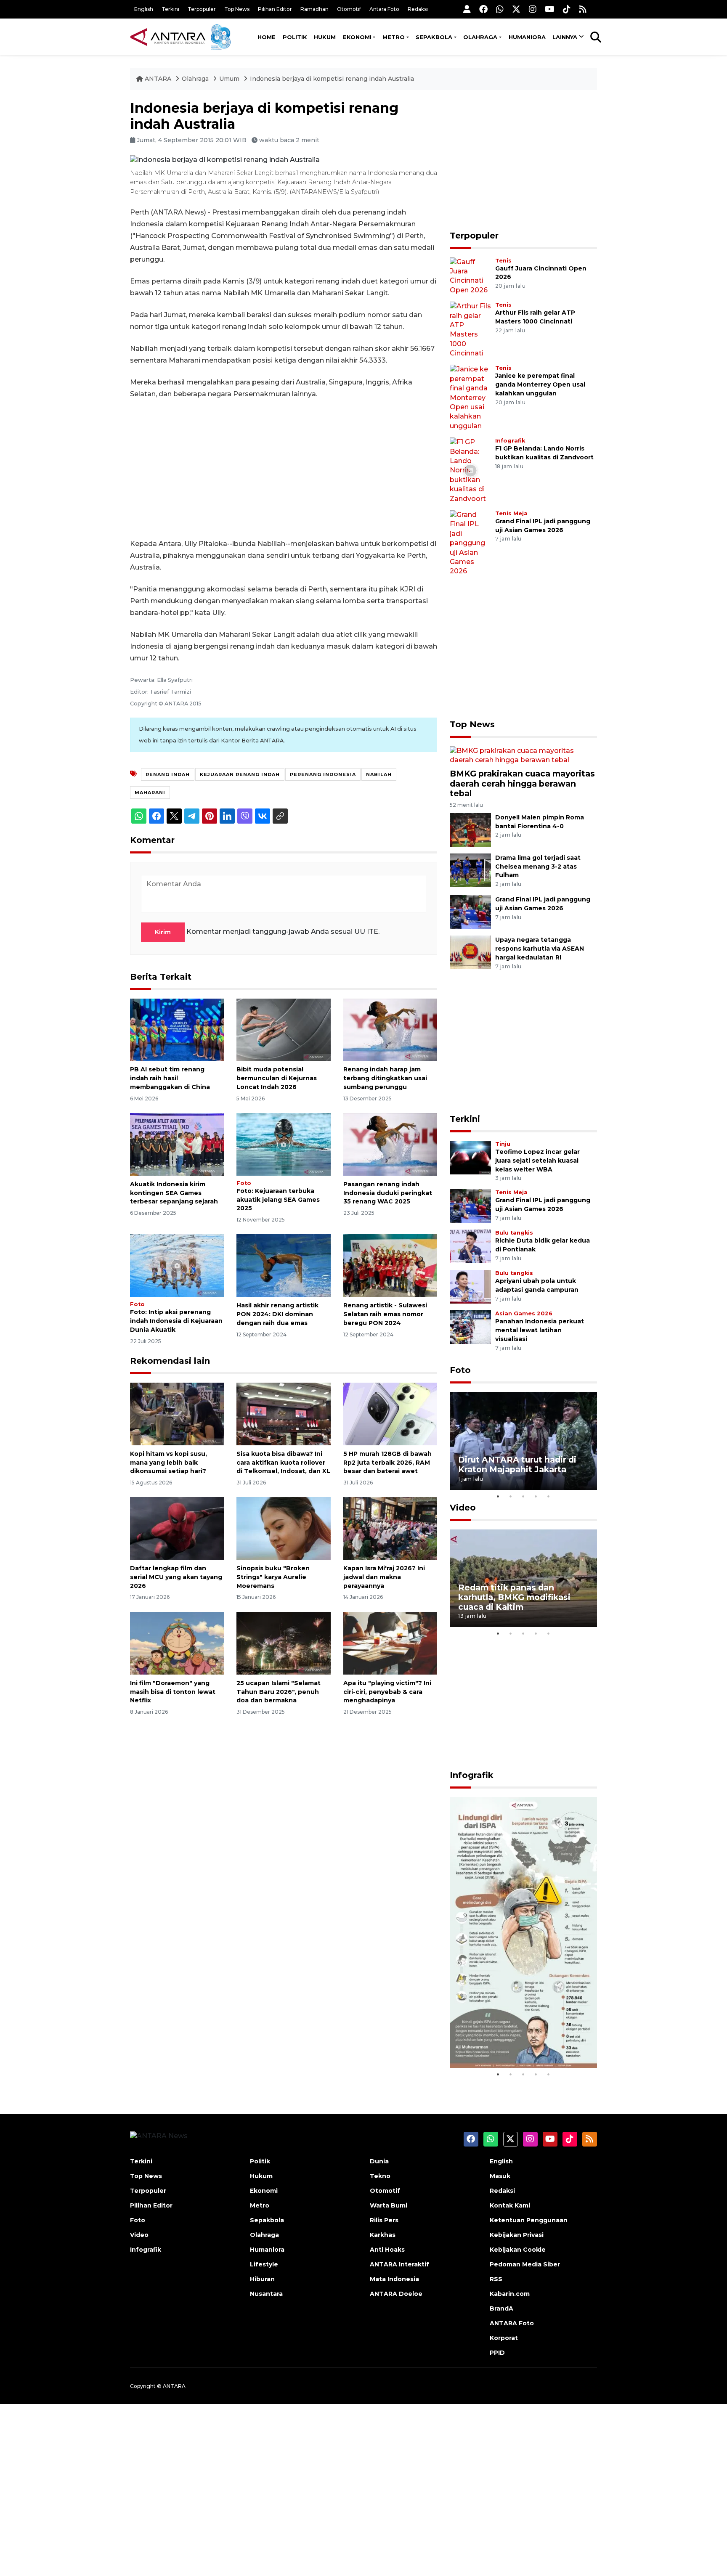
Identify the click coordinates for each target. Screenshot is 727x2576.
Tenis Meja (511, 513)
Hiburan (262, 2279)
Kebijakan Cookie (518, 2250)
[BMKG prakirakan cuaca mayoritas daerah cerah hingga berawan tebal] (523, 755)
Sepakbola (434, 37)
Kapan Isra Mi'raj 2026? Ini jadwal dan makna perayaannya (384, 1577)
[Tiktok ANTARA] (567, 9)
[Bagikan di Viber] (245, 816)
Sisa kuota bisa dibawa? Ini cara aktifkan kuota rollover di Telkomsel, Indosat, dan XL (283, 1463)
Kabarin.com (510, 2294)
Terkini (170, 9)
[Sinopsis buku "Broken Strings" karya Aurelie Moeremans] (283, 1528)
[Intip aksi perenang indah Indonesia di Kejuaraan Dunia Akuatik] (177, 1265)
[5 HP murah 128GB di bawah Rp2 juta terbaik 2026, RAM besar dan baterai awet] (390, 1414)
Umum (229, 79)
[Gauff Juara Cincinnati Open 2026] (470, 276)
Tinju (503, 1144)
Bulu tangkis (514, 1233)
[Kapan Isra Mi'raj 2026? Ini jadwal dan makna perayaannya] (390, 1528)
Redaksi (418, 9)
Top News (237, 9)
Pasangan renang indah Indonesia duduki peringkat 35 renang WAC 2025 (388, 1193)
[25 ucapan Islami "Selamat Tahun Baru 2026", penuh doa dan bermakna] (283, 1643)
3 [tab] (523, 1496)
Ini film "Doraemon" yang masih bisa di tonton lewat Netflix (173, 1692)
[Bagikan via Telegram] (192, 816)
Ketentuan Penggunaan (529, 2220)
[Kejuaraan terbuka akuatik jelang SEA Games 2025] (283, 1144)
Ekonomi (357, 37)
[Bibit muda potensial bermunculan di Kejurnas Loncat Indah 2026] (283, 1029)
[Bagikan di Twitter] (174, 816)
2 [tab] (511, 1496)
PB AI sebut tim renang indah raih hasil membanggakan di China (170, 1078)
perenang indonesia (323, 774)
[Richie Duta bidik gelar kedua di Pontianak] (470, 1246)
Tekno (380, 2176)
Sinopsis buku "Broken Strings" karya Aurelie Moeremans (273, 1577)
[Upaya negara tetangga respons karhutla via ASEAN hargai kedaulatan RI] (470, 952)
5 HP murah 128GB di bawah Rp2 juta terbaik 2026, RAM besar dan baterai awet (387, 1463)
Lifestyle (264, 2264)
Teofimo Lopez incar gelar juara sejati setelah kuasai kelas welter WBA (537, 1161)
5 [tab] (549, 1496)
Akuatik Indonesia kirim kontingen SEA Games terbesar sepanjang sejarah (174, 1193)
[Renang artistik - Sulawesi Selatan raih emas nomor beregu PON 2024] (390, 1265)
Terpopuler (202, 9)
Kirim (163, 932)
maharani (150, 792)
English (144, 9)
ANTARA (158, 79)
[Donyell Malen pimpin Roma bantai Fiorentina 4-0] (470, 829)
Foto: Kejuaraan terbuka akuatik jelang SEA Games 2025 (278, 1200)
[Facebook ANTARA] (483, 9)
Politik (295, 37)
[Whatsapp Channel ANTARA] (500, 9)
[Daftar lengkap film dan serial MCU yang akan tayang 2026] (177, 1528)
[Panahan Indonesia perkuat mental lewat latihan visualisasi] (470, 1327)
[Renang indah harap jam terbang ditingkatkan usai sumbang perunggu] (390, 1029)
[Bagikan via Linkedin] (227, 816)
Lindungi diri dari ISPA (505, 2047)
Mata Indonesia (394, 2279)
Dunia (379, 2161)
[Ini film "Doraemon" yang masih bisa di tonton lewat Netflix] (177, 1643)
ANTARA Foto (512, 2323)
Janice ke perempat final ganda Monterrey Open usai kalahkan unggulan (540, 384)
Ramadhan (314, 9)
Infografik (510, 441)
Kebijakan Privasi (517, 2235)
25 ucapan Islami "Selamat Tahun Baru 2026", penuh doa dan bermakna (279, 1692)
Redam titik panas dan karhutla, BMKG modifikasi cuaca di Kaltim (514, 1597)
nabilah (379, 774)
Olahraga (480, 37)
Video (463, 1508)
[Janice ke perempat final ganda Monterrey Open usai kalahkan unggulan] (470, 397)
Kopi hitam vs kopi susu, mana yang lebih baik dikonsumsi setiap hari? (168, 1463)
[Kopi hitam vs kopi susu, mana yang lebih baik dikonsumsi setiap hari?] (177, 1414)
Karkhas (383, 2235)
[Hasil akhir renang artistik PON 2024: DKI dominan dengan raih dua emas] (283, 1265)
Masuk (500, 2176)
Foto (244, 1183)
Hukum (325, 37)
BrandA (501, 2308)
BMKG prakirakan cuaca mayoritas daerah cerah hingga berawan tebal (522, 783)
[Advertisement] (284, 469)
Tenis (503, 261)
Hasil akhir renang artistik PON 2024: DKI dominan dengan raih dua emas (277, 1314)
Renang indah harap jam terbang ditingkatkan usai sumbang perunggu (385, 1078)
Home (267, 37)
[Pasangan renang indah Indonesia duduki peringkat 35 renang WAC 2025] (390, 1144)
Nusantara (266, 2294)
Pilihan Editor (275, 9)
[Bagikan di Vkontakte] (263, 816)
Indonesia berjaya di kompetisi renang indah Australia (332, 79)
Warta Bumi (389, 2205)
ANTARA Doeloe (396, 2294)
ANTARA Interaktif (399, 2264)
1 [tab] (498, 1496)
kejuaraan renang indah (240, 774)
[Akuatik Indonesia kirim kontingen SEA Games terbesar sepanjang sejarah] (177, 1144)
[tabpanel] (523, 1441)
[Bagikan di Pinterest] (210, 816)
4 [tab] (536, 1496)
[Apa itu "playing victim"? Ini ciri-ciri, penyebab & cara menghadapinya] (390, 1643)
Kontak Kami (510, 2205)
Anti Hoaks (387, 2250)
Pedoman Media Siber (525, 2264)
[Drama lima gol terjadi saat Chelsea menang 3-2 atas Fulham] (470, 870)
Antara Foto (384, 9)
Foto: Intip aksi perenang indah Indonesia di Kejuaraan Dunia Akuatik (176, 1321)
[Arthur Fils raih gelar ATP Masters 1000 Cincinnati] (470, 330)
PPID (497, 2353)
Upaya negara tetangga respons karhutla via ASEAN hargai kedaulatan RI (540, 949)
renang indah (168, 774)
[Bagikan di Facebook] (157, 816)
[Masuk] (467, 9)
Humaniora (527, 37)
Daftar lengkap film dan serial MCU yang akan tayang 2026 (176, 1577)
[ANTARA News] (169, 37)
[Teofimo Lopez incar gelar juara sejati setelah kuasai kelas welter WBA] (470, 1157)
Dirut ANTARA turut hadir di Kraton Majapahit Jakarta (517, 1464)
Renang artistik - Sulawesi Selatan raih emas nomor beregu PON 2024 (385, 1314)
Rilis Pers (384, 2220)
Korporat (504, 2338)
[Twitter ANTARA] (516, 9)
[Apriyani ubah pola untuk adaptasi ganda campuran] (470, 1287)
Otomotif (349, 9)
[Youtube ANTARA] (550, 9)
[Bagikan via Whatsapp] (139, 816)
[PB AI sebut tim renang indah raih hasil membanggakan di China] (177, 1029)
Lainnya (565, 37)
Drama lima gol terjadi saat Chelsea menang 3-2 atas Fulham (538, 867)
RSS (496, 2279)
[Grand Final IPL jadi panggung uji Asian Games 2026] (470, 543)
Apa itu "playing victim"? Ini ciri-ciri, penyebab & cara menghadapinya (387, 1692)
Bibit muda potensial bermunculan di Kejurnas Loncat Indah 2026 (277, 1078)
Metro (394, 37)
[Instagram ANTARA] (533, 9)
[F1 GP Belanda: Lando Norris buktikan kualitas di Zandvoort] (470, 470)
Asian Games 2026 (524, 1313)
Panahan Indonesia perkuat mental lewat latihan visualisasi (540, 1330)
